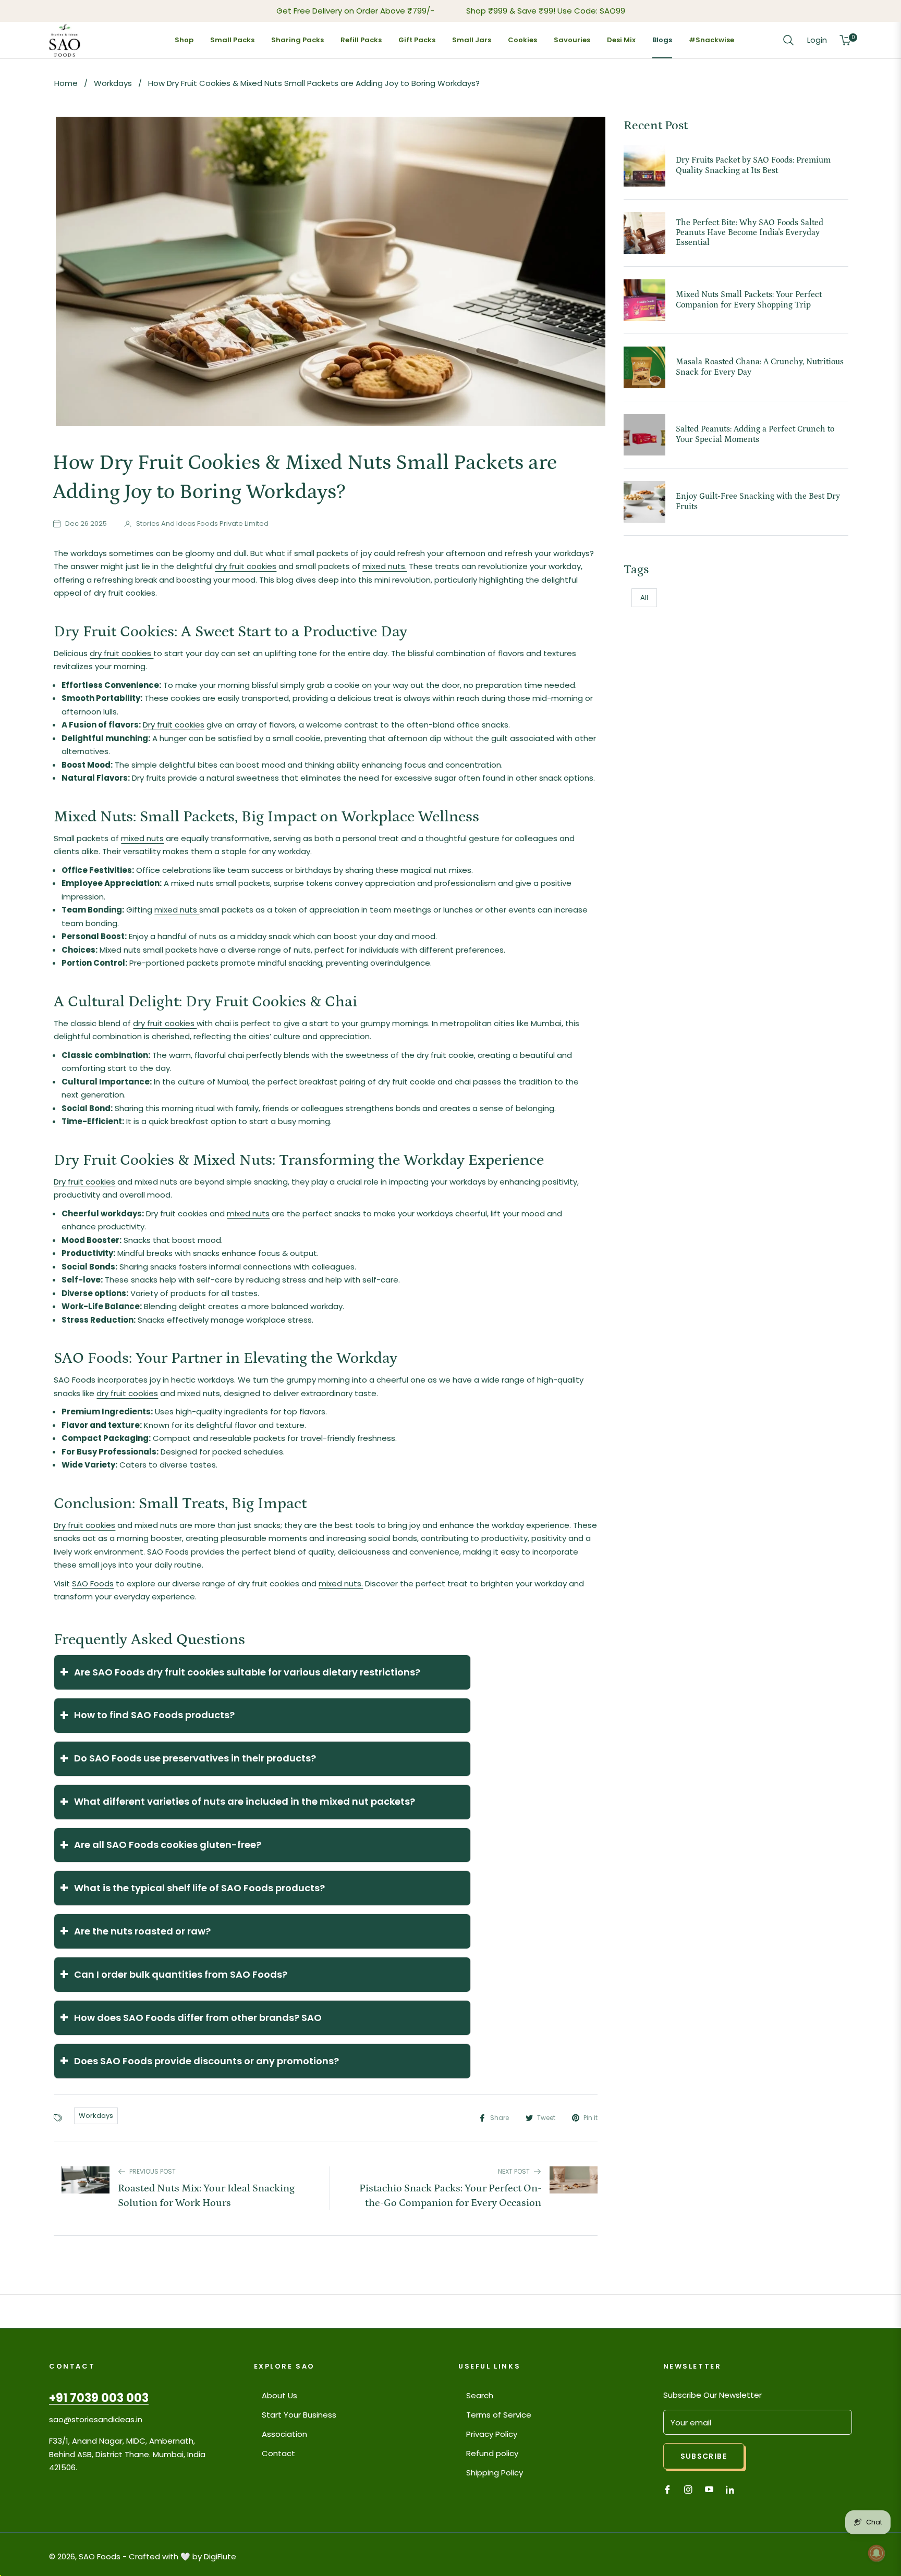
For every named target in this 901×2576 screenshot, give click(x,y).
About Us (279, 2395)
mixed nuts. (385, 566)
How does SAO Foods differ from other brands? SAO (191, 2018)
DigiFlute (220, 2556)
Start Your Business (299, 2415)
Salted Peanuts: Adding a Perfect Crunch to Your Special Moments (755, 434)
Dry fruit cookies (174, 725)
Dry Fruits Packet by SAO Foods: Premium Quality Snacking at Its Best (753, 165)
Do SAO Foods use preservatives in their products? (188, 1759)
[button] (788, 40)
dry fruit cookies (246, 566)
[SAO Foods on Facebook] (667, 2489)
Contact (278, 2453)
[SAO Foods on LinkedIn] (733, 2489)
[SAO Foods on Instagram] (688, 2489)
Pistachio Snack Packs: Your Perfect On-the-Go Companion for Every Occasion (450, 2196)
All (644, 597)
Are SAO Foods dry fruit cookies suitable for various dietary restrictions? (240, 1672)
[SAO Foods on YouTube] (709, 2489)
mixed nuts (142, 838)
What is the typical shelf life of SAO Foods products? (192, 1888)
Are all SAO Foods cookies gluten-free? (160, 1845)
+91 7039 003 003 (99, 2398)
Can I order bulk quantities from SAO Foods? (173, 1974)
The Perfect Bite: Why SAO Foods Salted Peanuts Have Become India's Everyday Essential (750, 232)
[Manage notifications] (876, 2553)
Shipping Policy (495, 2473)
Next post (514, 2171)
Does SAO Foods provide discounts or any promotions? (199, 2061)
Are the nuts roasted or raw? (135, 1931)
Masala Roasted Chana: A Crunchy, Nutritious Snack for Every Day (760, 367)
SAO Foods (93, 1583)
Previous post (153, 2171)
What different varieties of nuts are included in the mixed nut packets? (237, 1802)
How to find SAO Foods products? (147, 1715)
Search (480, 2395)
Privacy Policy (492, 2434)
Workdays (114, 83)
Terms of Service (499, 2415)
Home (66, 83)
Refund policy (492, 2453)
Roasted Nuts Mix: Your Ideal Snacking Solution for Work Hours (206, 2196)
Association (284, 2434)
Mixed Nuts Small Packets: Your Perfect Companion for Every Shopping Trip (749, 299)
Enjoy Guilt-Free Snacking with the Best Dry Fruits (758, 501)
